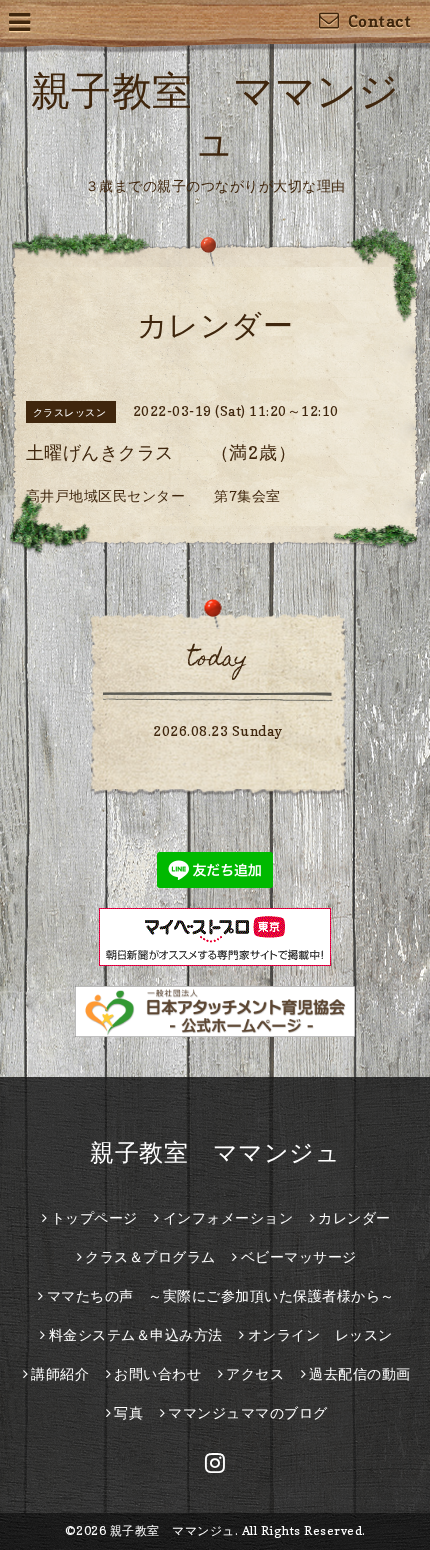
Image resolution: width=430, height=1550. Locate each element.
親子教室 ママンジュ (215, 1152)
